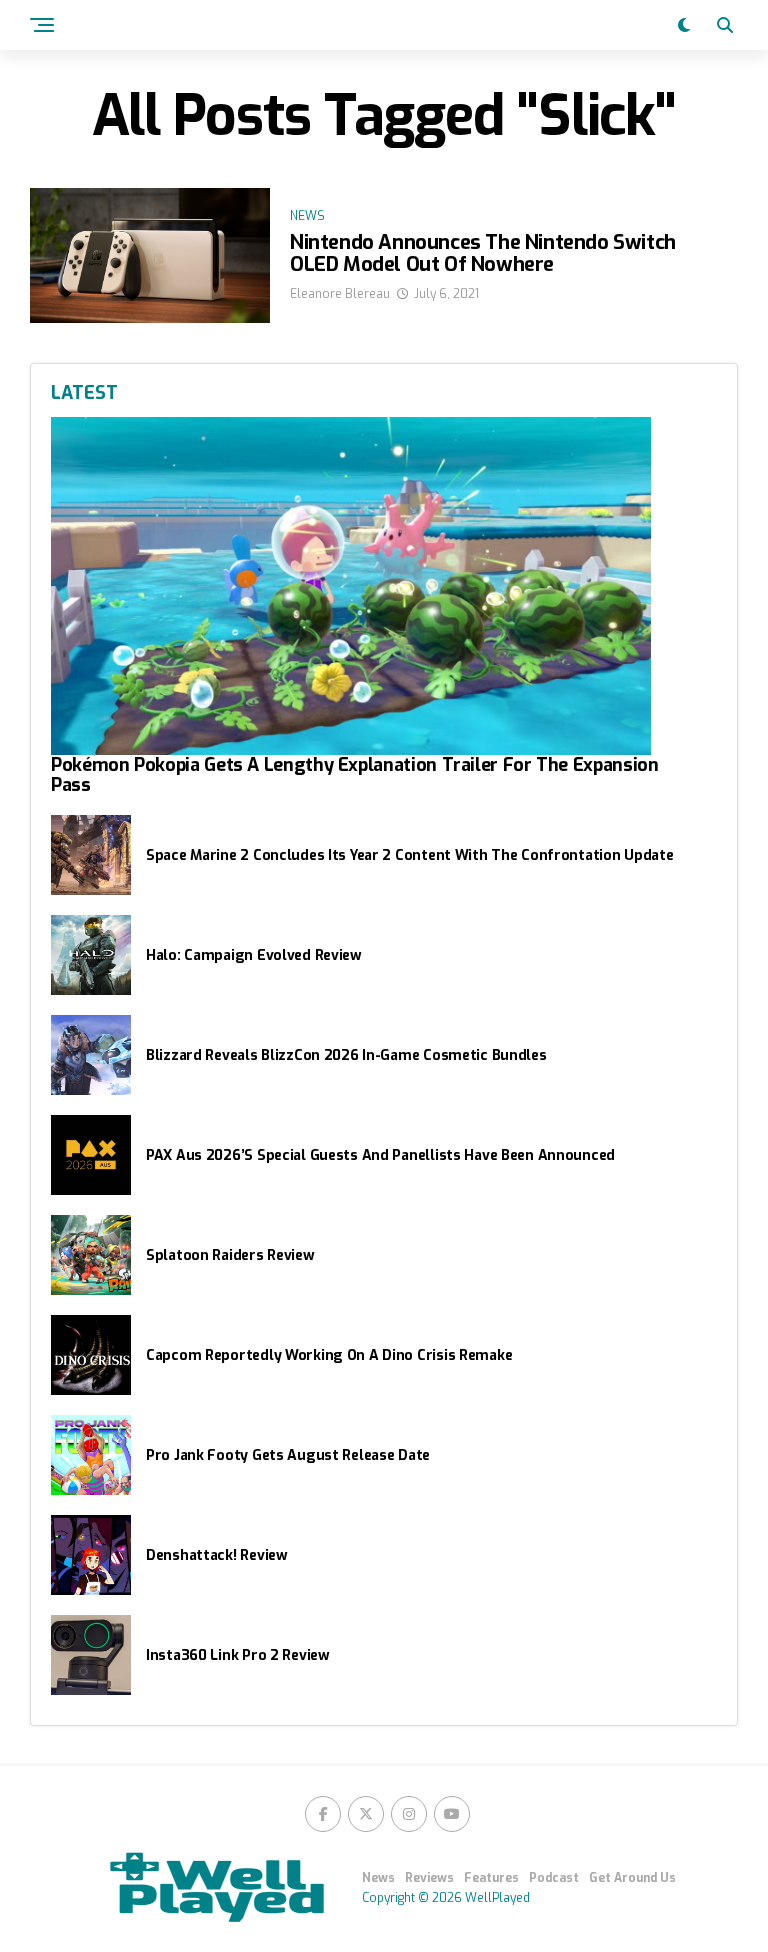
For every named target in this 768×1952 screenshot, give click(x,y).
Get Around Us (632, 1878)
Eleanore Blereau (340, 294)
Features (491, 1878)
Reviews (429, 1878)
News (378, 1878)
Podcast (554, 1878)
